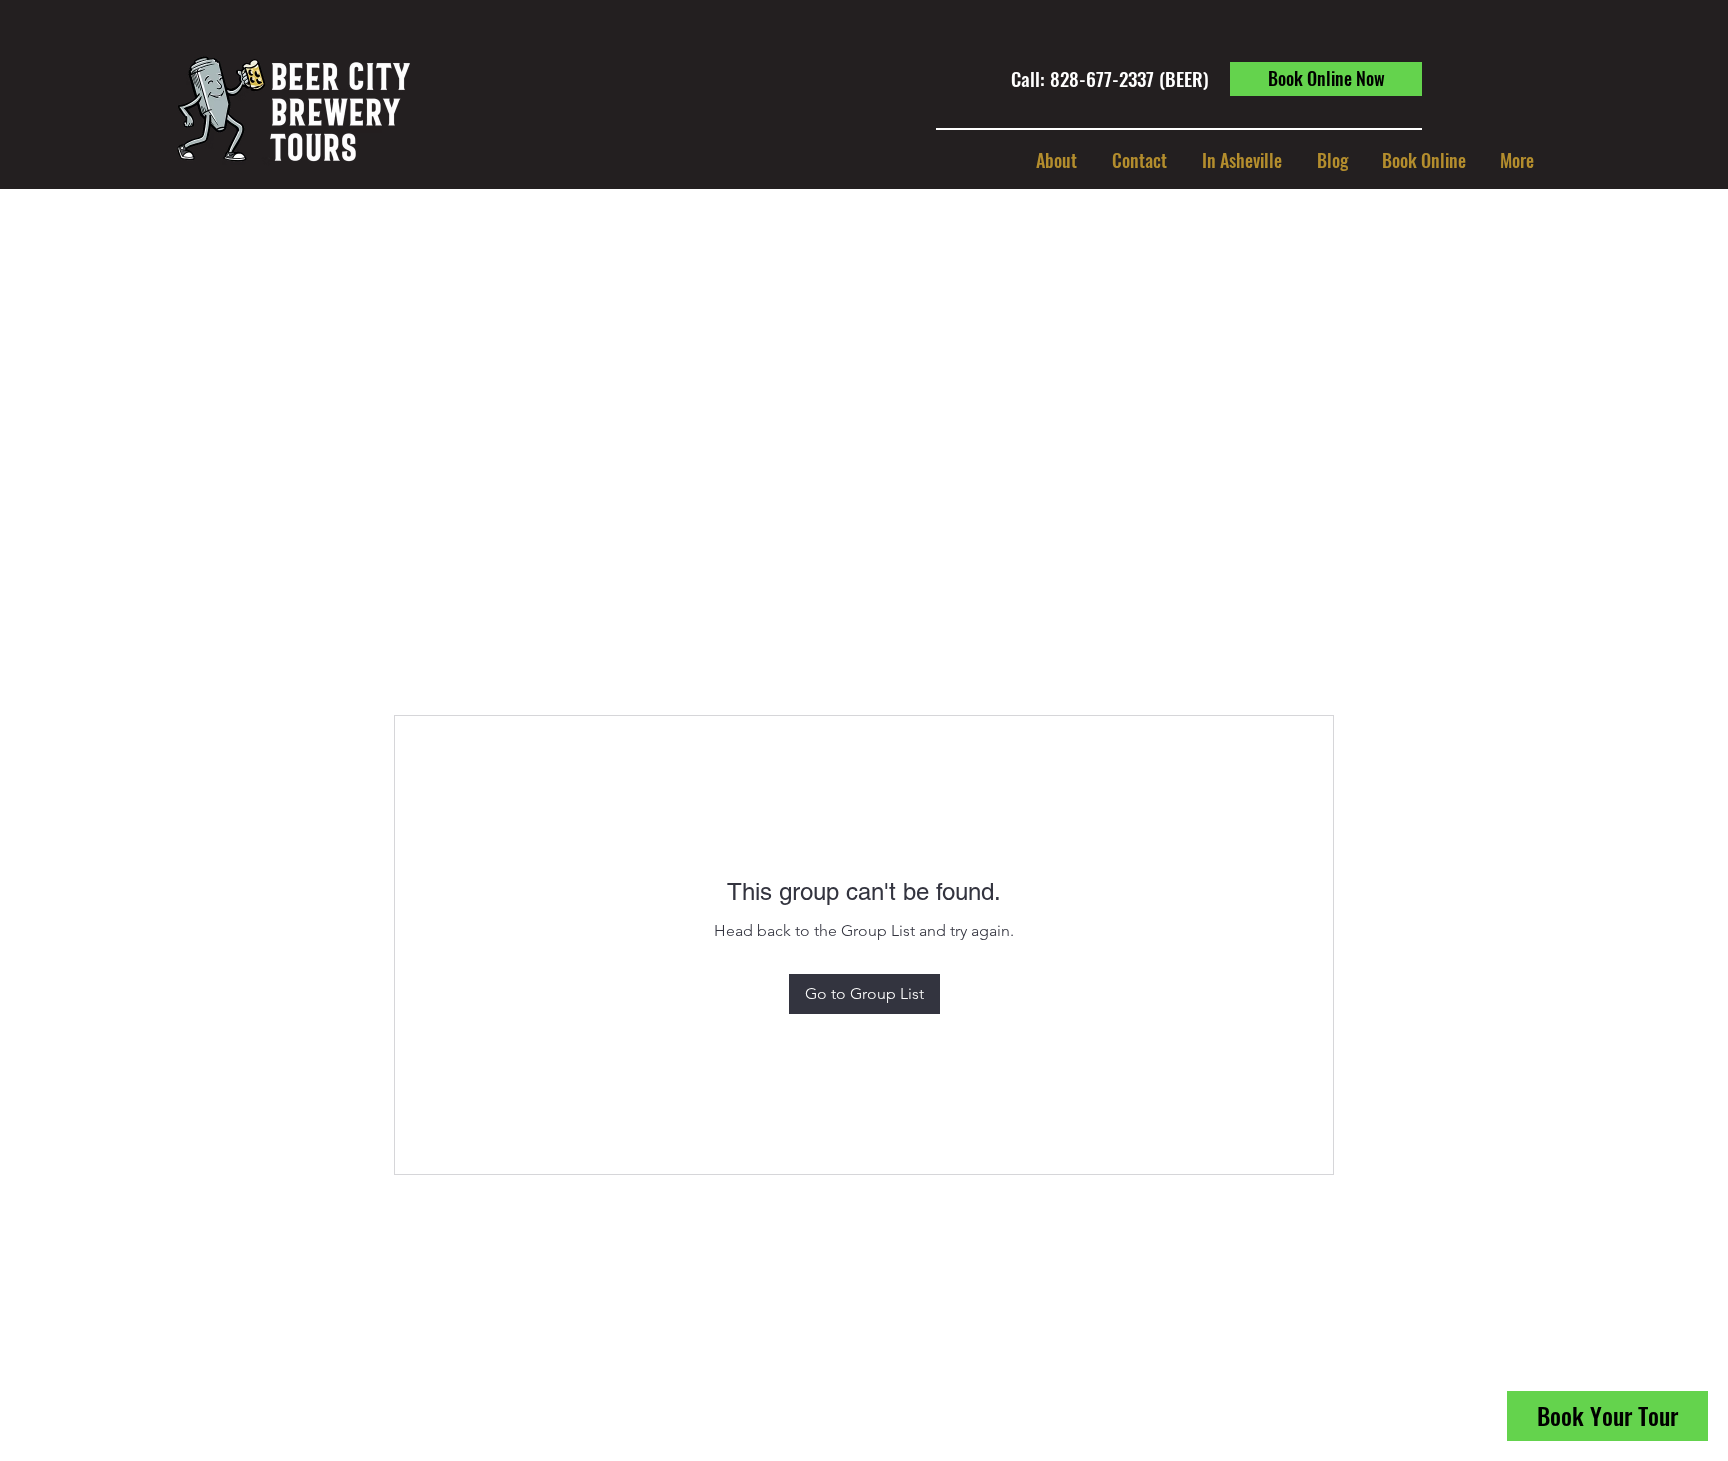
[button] (1241, 160)
